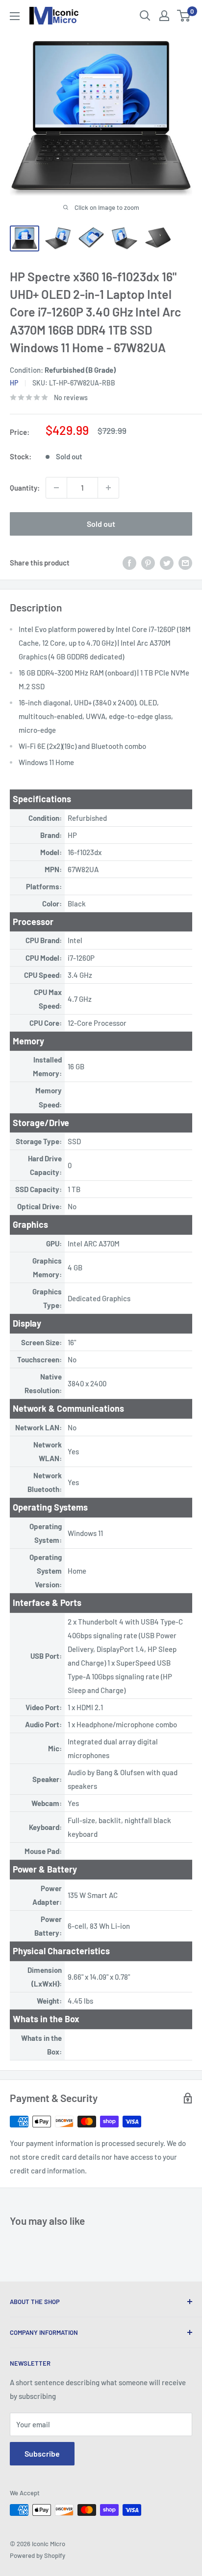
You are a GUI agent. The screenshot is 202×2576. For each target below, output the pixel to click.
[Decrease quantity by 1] (56, 488)
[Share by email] (185, 563)
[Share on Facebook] (129, 563)
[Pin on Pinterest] (148, 563)
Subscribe (42, 2453)
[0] (184, 16)
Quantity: (25, 488)
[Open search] (145, 16)
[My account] (164, 16)
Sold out (101, 524)
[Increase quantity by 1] (108, 488)
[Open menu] (15, 16)
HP (14, 383)
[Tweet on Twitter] (167, 563)
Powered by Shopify (38, 2555)
